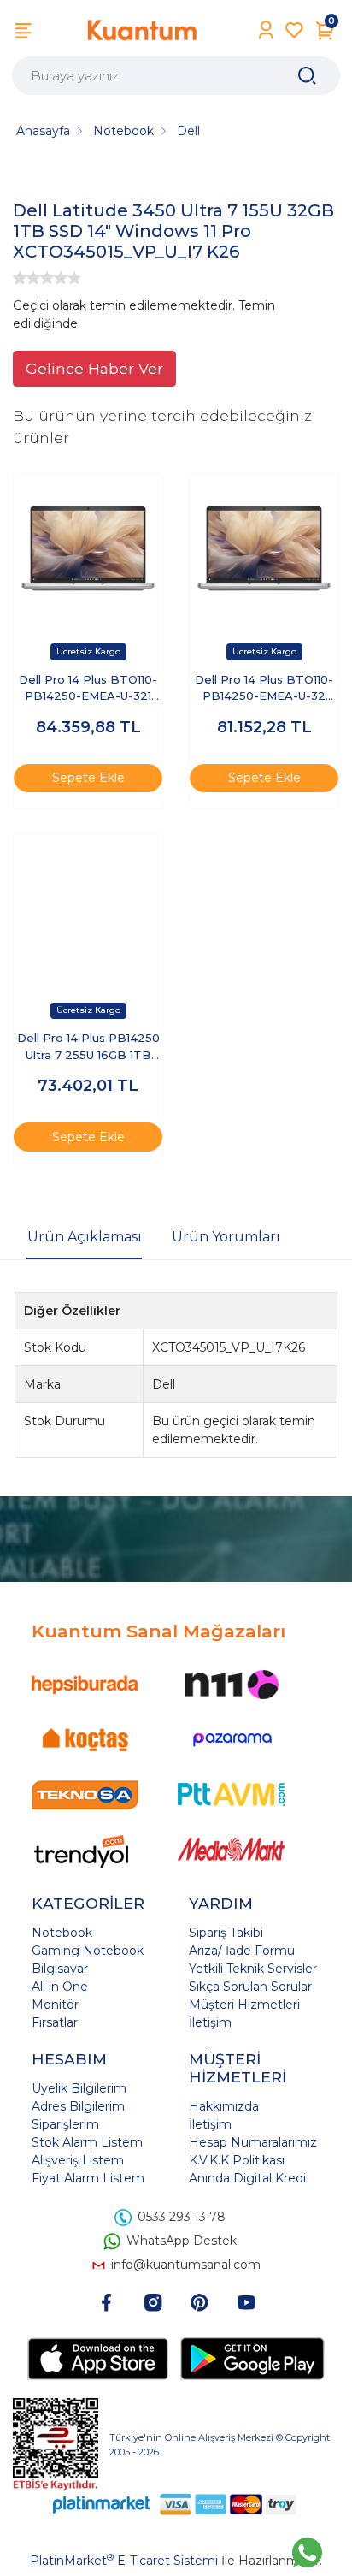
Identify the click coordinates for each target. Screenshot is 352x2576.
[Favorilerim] (294, 30)
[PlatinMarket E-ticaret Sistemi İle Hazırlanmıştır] (102, 2505)
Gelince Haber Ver (94, 368)
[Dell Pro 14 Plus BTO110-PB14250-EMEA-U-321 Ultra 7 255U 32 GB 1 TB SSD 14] (88, 548)
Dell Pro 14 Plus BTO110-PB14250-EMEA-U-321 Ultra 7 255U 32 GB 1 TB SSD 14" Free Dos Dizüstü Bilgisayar (88, 689)
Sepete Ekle (88, 778)
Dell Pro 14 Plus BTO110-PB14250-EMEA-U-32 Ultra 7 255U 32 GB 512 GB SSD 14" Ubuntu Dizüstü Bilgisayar (264, 689)
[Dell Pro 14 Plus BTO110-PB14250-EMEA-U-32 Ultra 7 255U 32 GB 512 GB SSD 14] (264, 548)
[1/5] (20, 278)
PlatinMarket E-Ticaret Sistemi (124, 2561)
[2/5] (26, 278)
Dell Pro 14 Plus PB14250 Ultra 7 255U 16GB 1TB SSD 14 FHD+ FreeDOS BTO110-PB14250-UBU (88, 1048)
